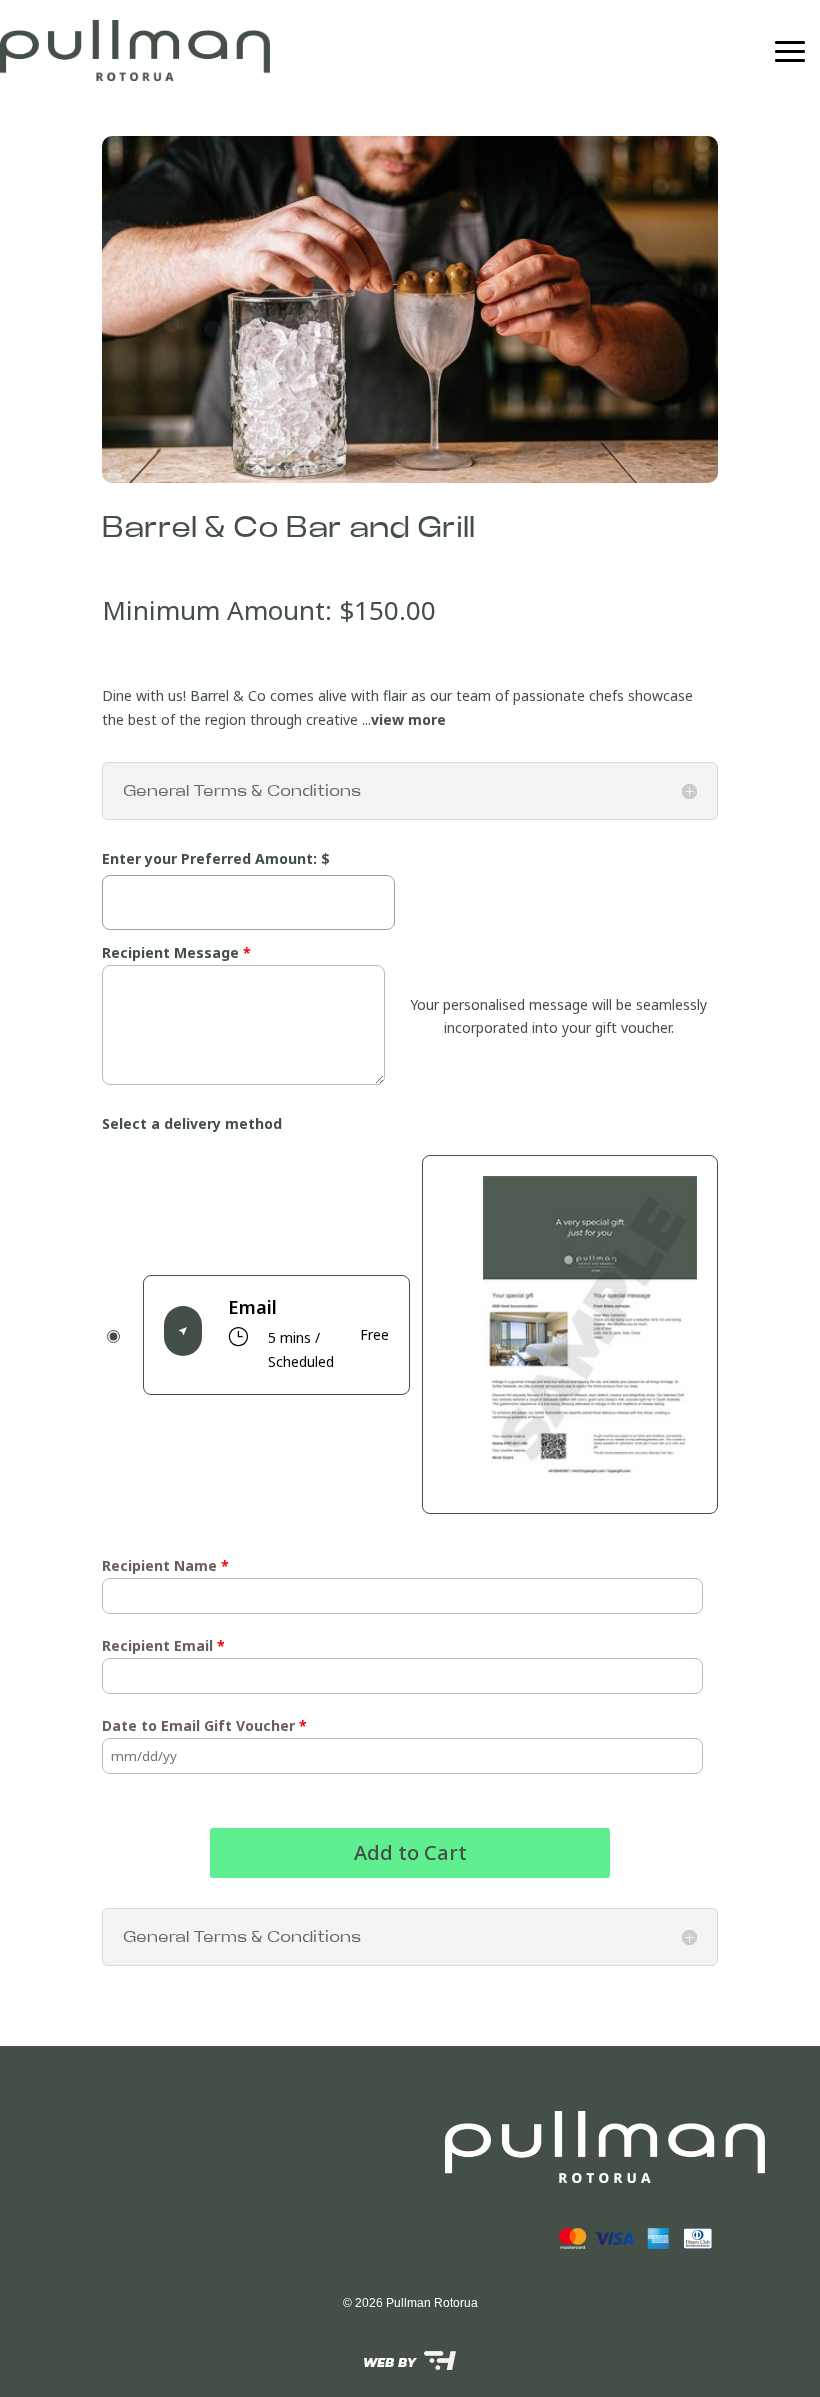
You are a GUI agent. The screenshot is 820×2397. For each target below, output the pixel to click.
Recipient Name (165, 1565)
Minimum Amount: (220, 610)
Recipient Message (176, 952)
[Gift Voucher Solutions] (410, 2360)
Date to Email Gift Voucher (204, 1725)
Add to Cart (410, 1852)
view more (408, 719)
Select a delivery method (192, 1123)
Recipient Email (163, 1645)
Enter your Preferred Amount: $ (216, 858)
